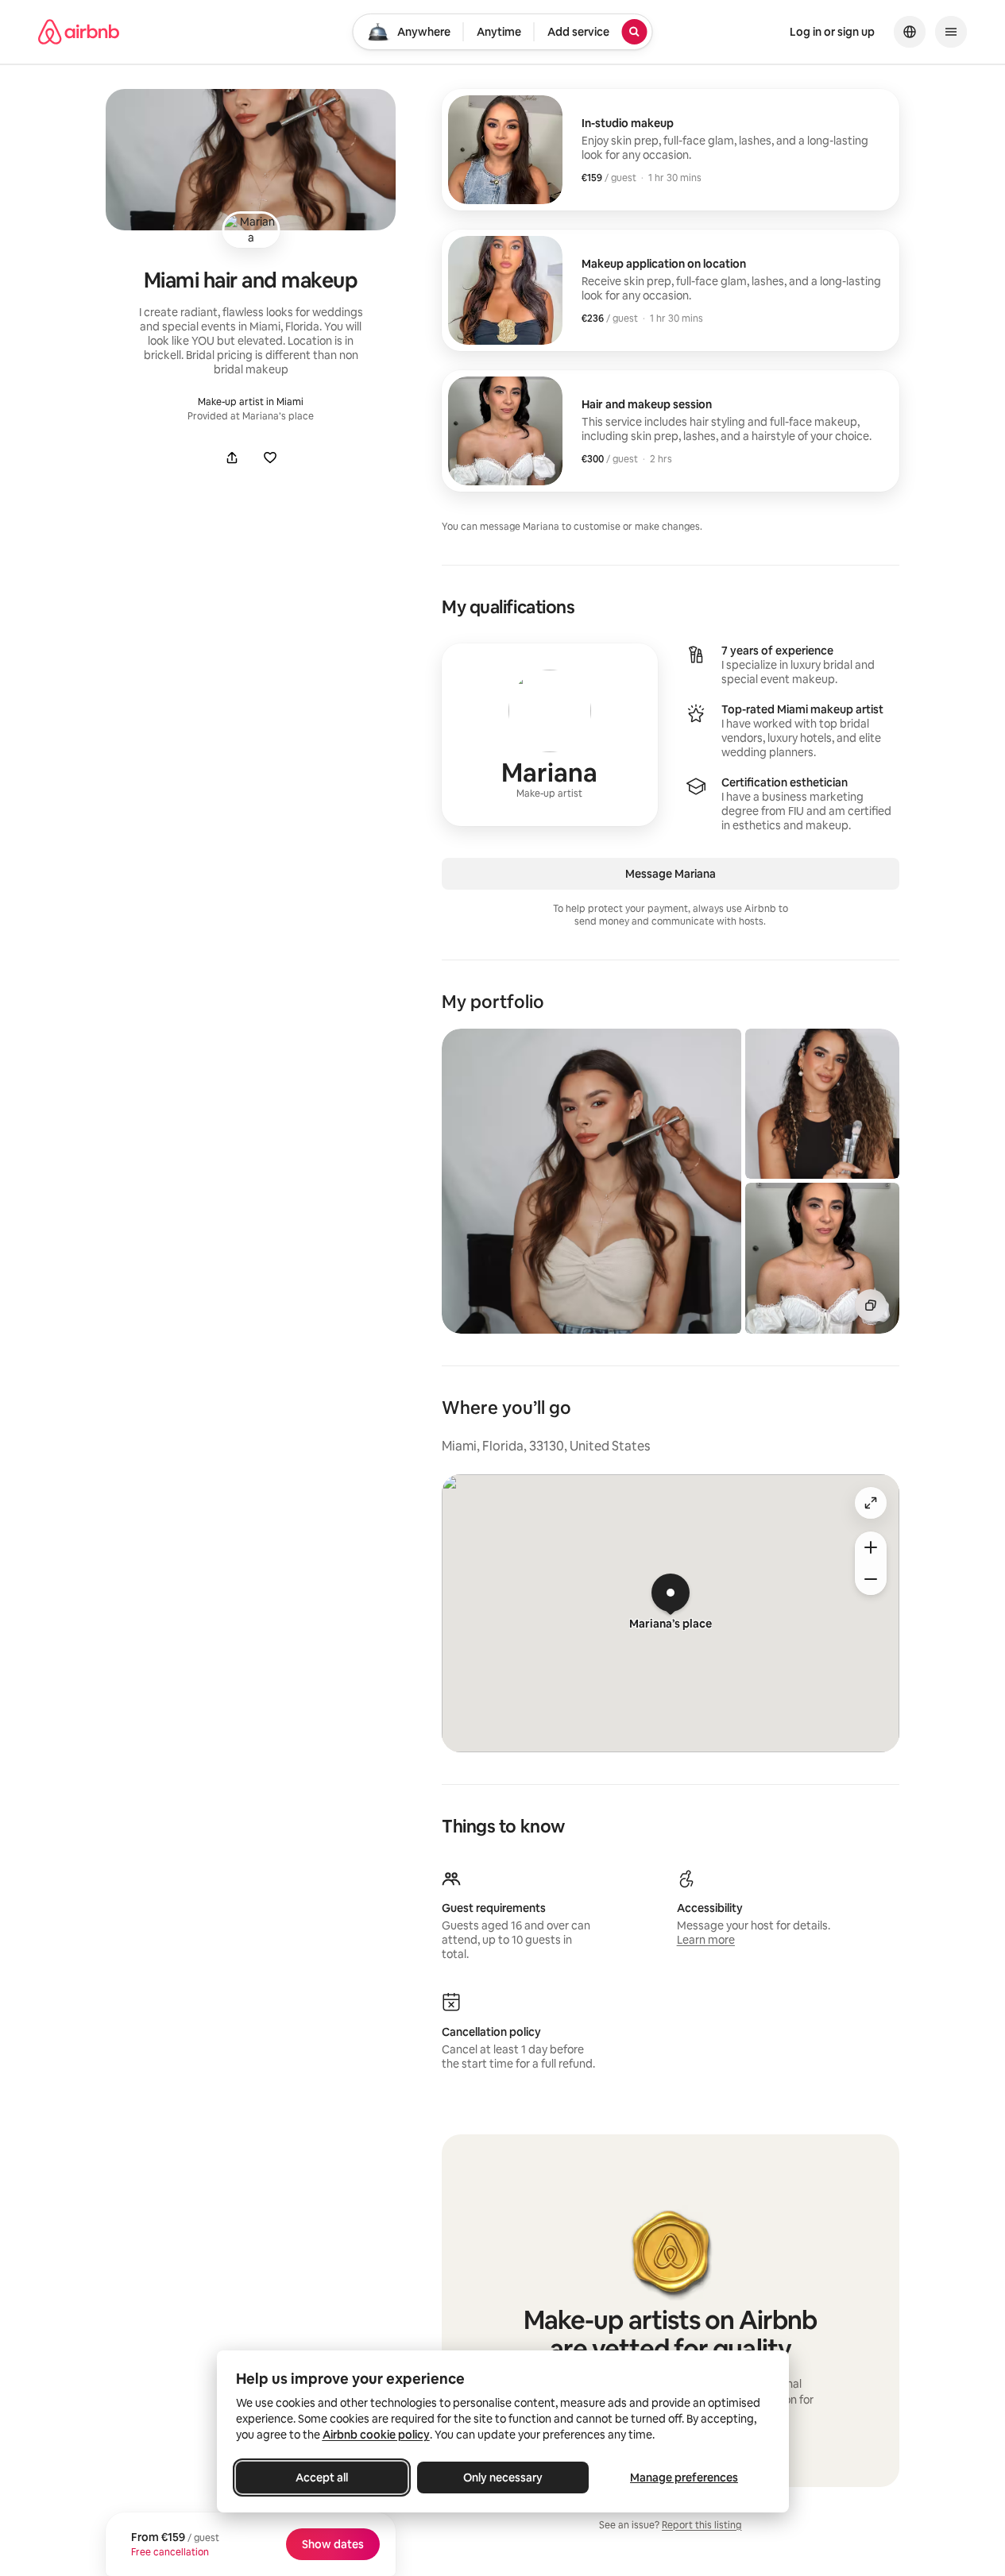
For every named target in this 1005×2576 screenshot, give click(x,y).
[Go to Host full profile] (550, 735)
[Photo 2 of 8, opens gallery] (822, 1104)
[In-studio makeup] (671, 150)
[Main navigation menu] (951, 32)
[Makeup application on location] (671, 290)
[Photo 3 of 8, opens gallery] (822, 1258)
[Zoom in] (871, 1547)
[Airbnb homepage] (79, 32)
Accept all (322, 2478)
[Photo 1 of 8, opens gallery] (591, 1181)
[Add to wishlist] (270, 458)
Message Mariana (671, 874)
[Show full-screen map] (871, 1503)
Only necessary (503, 2478)
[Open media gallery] (250, 160)
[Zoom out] (871, 1579)
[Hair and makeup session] (671, 431)
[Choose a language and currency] (910, 32)
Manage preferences (684, 2478)
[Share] (232, 458)
